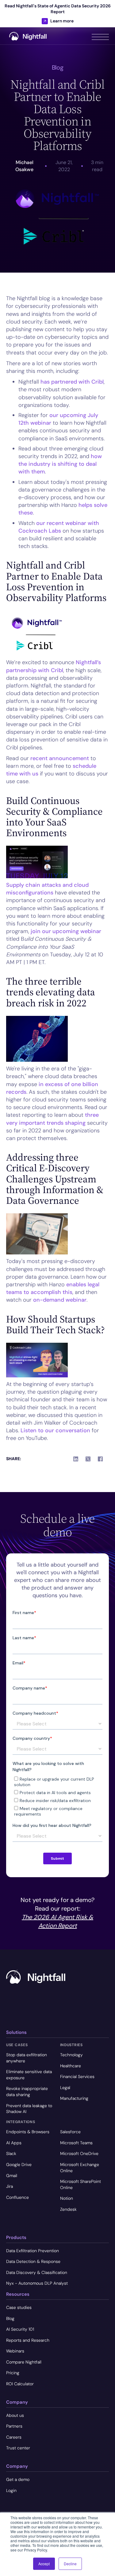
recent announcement (60, 758)
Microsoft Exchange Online (80, 2168)
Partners (14, 2426)
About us (15, 2415)
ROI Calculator (20, 2384)
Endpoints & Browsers (28, 2132)
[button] (100, 36)
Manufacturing (74, 2098)
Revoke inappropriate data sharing (27, 2092)
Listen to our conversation (55, 1430)
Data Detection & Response (33, 2261)
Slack (11, 2153)
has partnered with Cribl (72, 382)
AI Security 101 (20, 2329)
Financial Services (77, 2076)
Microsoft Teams (76, 2143)
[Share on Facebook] (100, 1459)
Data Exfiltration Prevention (33, 2251)
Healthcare (71, 2066)
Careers (14, 2437)
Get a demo (18, 2479)
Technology (71, 2055)
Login (11, 2490)
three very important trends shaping (52, 1119)
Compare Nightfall (24, 2362)
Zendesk (68, 2209)
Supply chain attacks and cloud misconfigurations (47, 889)
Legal (65, 2088)
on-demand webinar (60, 1300)
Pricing (13, 2373)
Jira (10, 2186)
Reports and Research (28, 2340)
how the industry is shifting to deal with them (60, 464)
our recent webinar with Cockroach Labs (59, 527)
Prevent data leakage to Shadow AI (29, 2109)
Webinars (15, 2351)
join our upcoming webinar (66, 931)
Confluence (17, 2197)
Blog (10, 2318)
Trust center (18, 2448)
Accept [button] (44, 2564)
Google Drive (19, 2165)
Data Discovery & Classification (37, 2272)
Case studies (19, 2307)
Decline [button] (70, 2564)
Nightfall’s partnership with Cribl (54, 666)
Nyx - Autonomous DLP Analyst (37, 2283)
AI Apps (14, 2143)
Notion (67, 2198)
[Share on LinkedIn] (76, 1459)
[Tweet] (88, 1459)
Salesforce (70, 2132)
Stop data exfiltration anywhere (27, 2058)
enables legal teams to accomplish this (53, 1288)
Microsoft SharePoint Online (80, 2184)
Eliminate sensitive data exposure (29, 2075)
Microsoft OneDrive (79, 2153)
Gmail (12, 2176)
